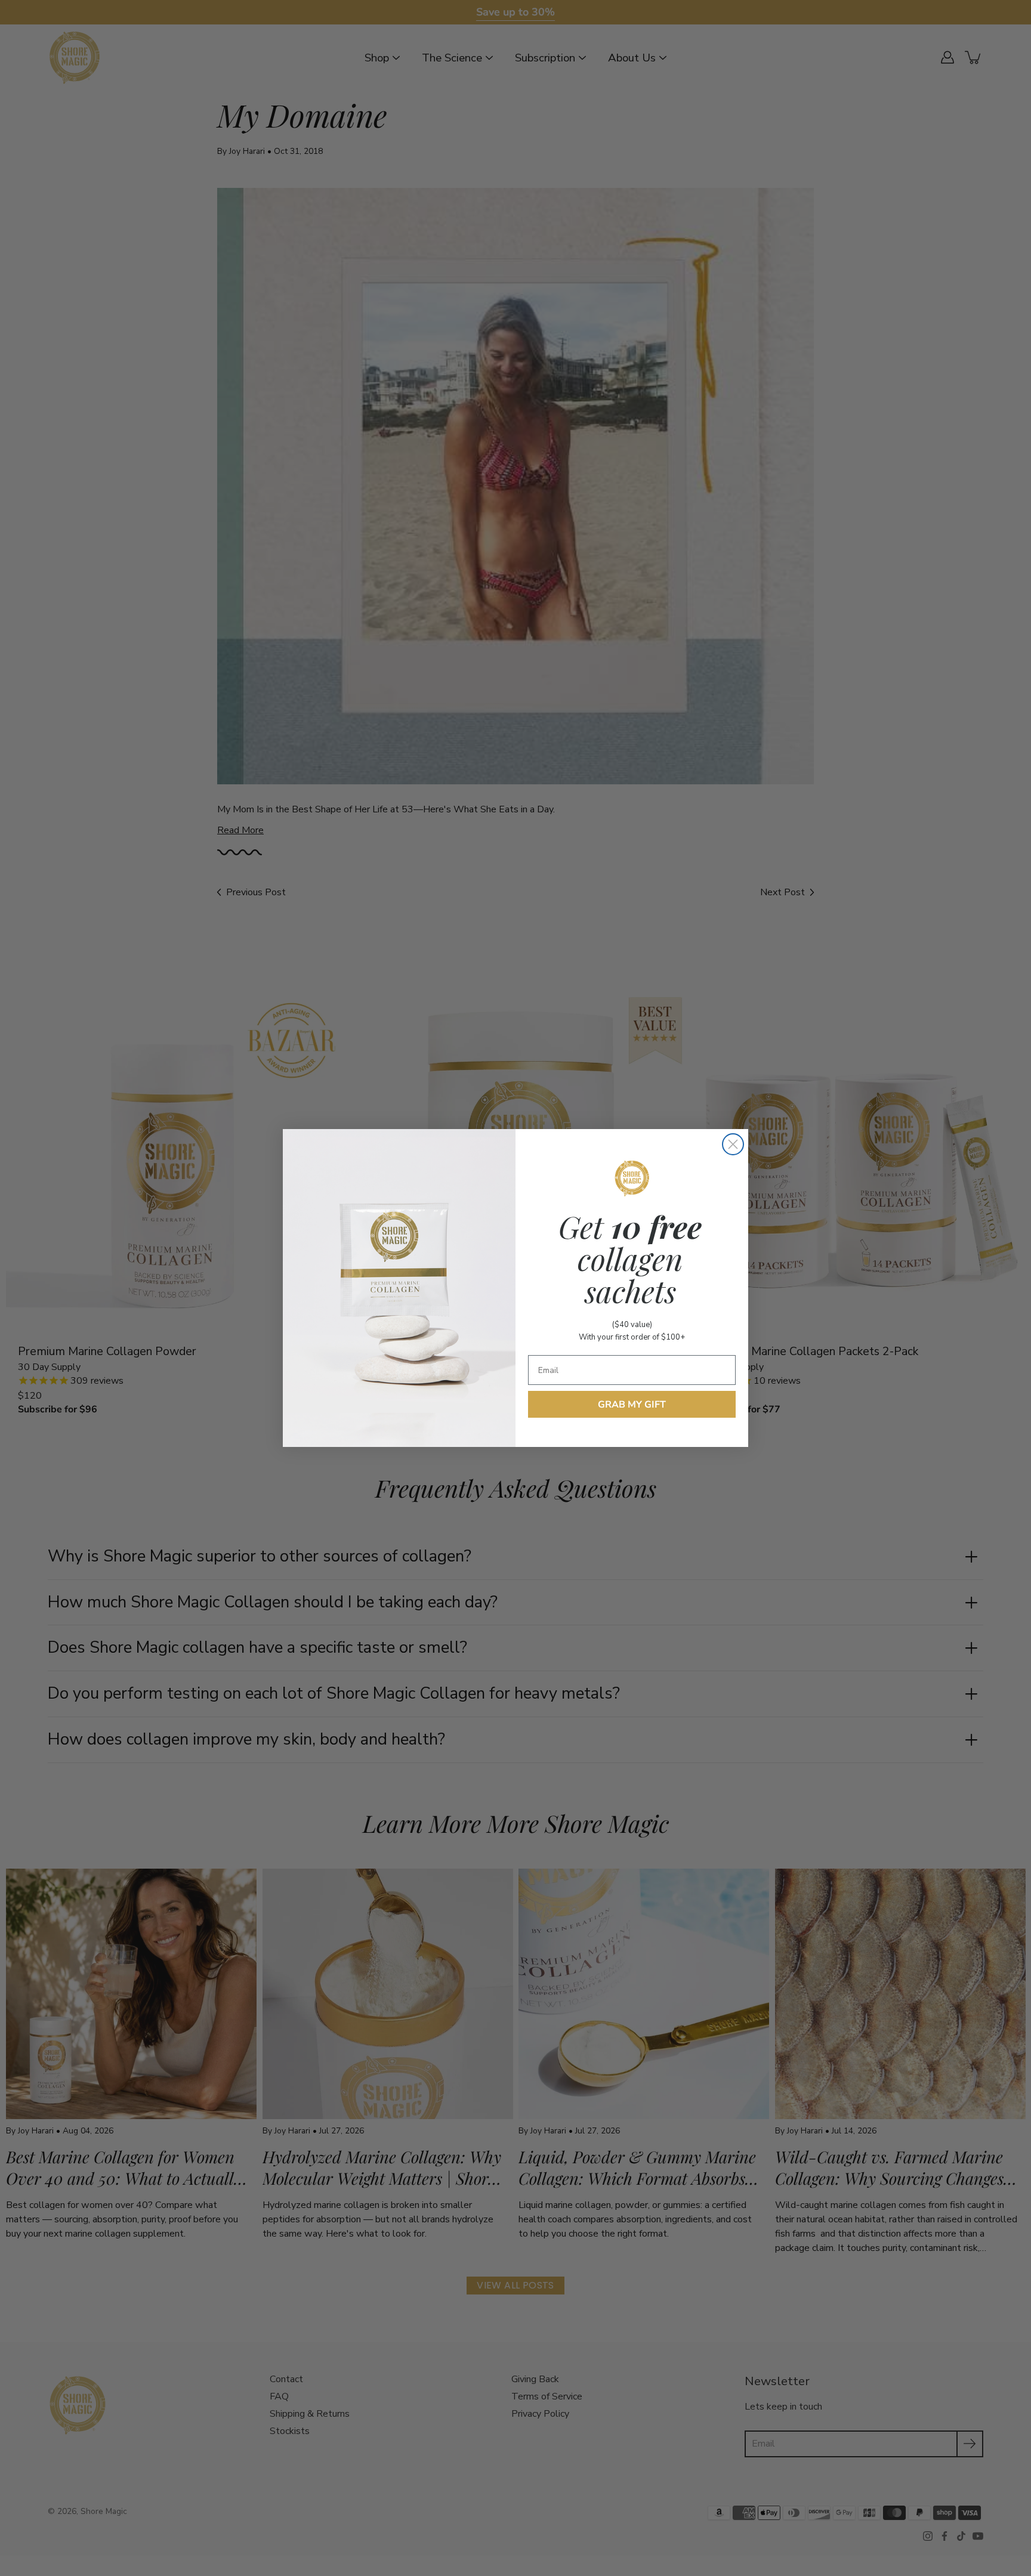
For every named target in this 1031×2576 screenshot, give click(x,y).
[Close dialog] (733, 1144)
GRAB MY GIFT (632, 1405)
